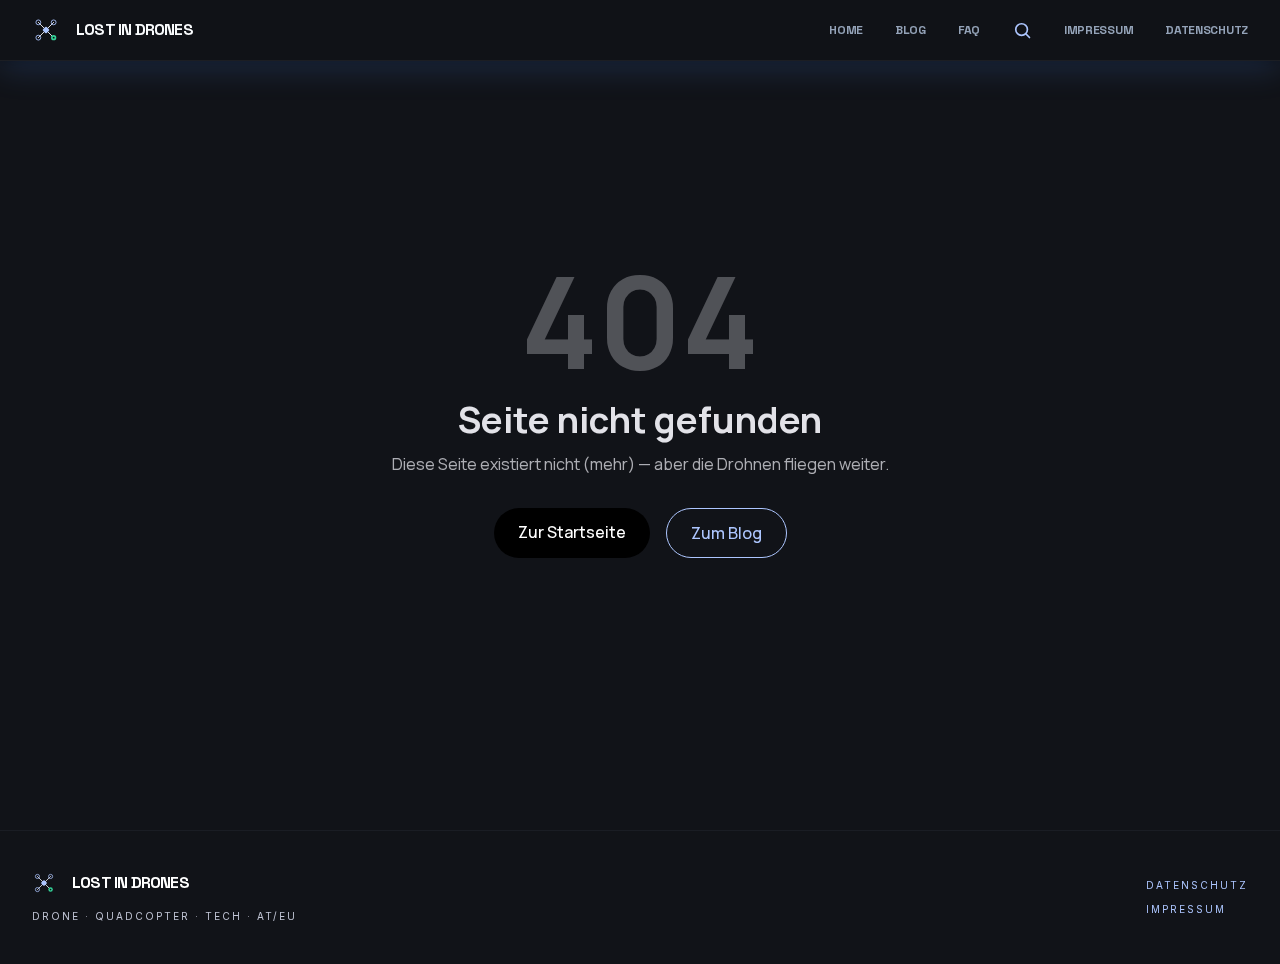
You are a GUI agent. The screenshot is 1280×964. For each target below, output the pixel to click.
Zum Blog (726, 533)
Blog (910, 30)
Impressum (1098, 30)
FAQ (969, 30)
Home (846, 30)
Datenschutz (1206, 30)
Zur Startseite (572, 532)
